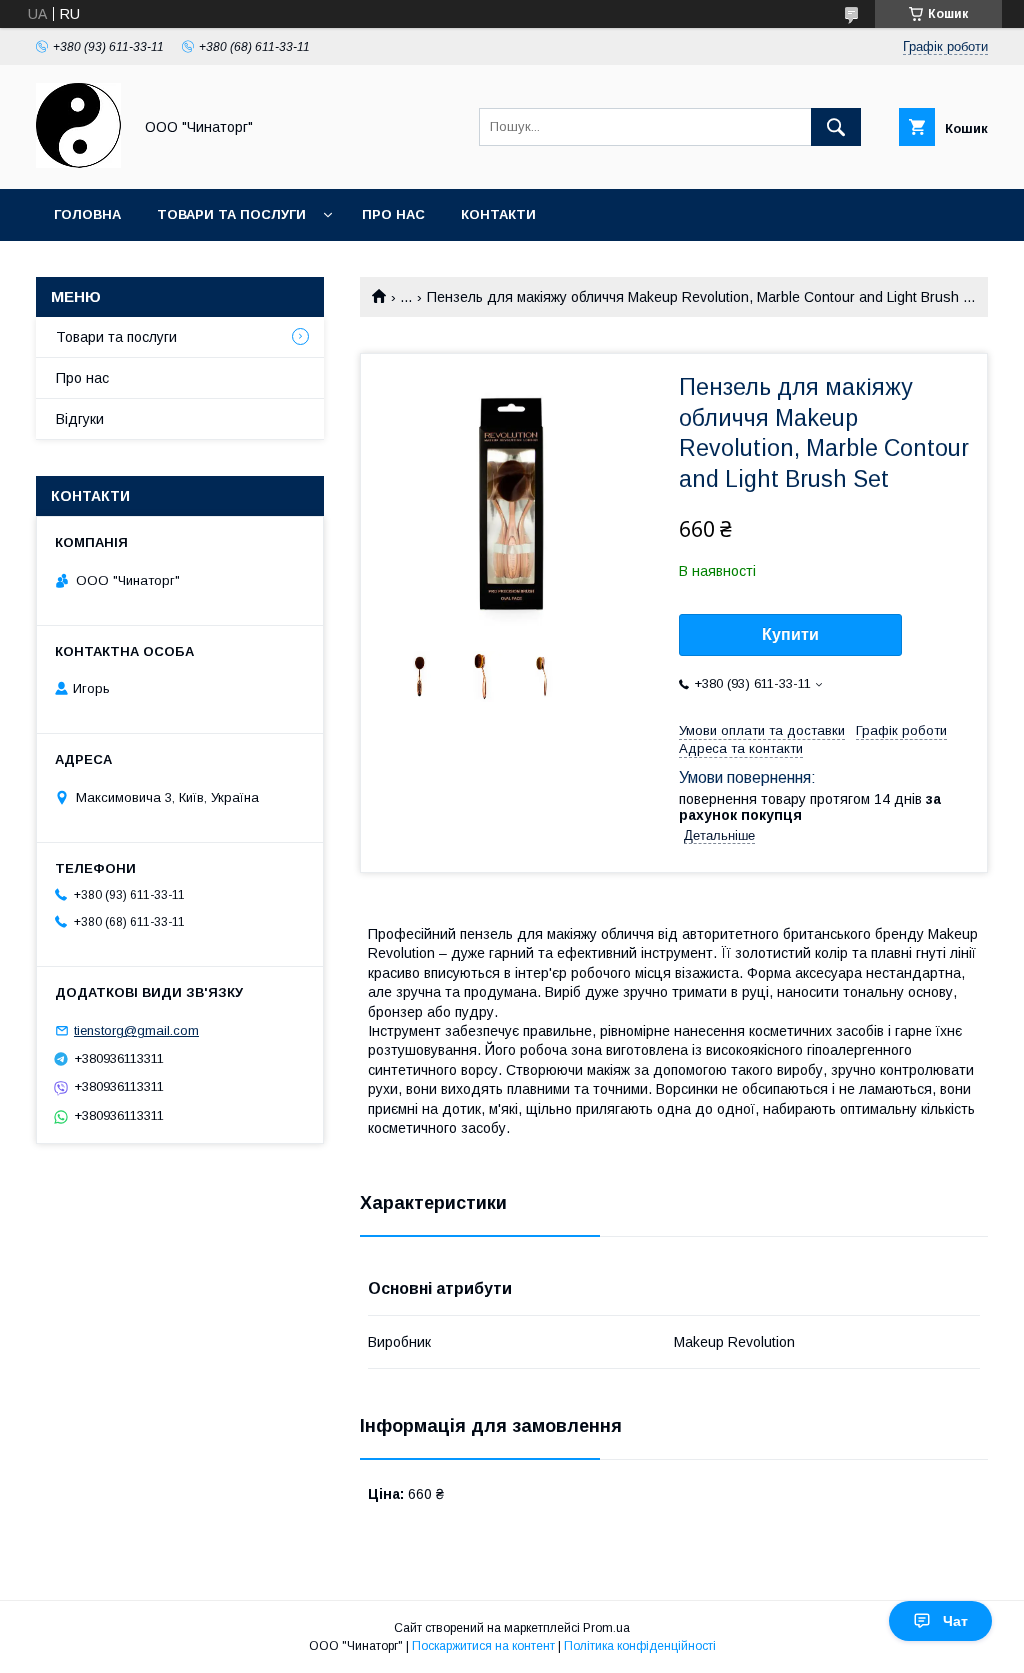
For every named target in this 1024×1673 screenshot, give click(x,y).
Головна (87, 214)
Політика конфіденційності (640, 1646)
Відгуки (80, 419)
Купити (790, 634)
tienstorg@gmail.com (136, 1030)
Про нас (393, 214)
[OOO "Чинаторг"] (78, 163)
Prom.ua (606, 1628)
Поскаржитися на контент (483, 1646)
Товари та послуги (231, 214)
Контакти (498, 214)
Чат (955, 1621)
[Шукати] (836, 127)
